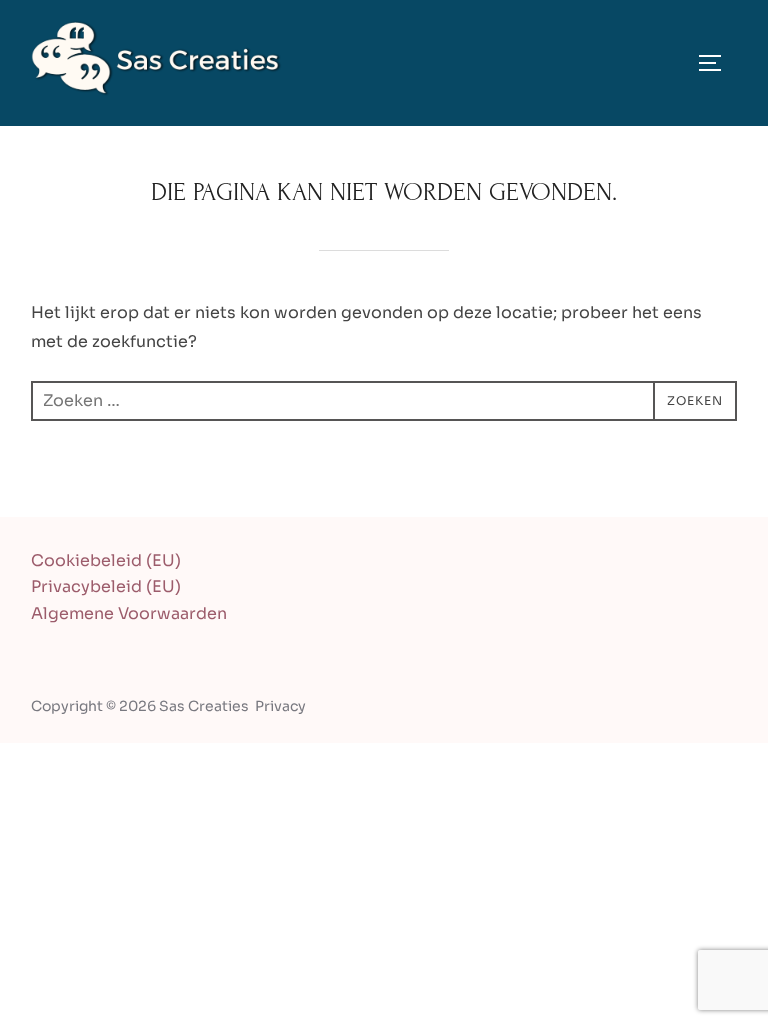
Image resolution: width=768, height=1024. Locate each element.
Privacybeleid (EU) (106, 586)
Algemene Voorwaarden (129, 613)
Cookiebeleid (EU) (106, 560)
